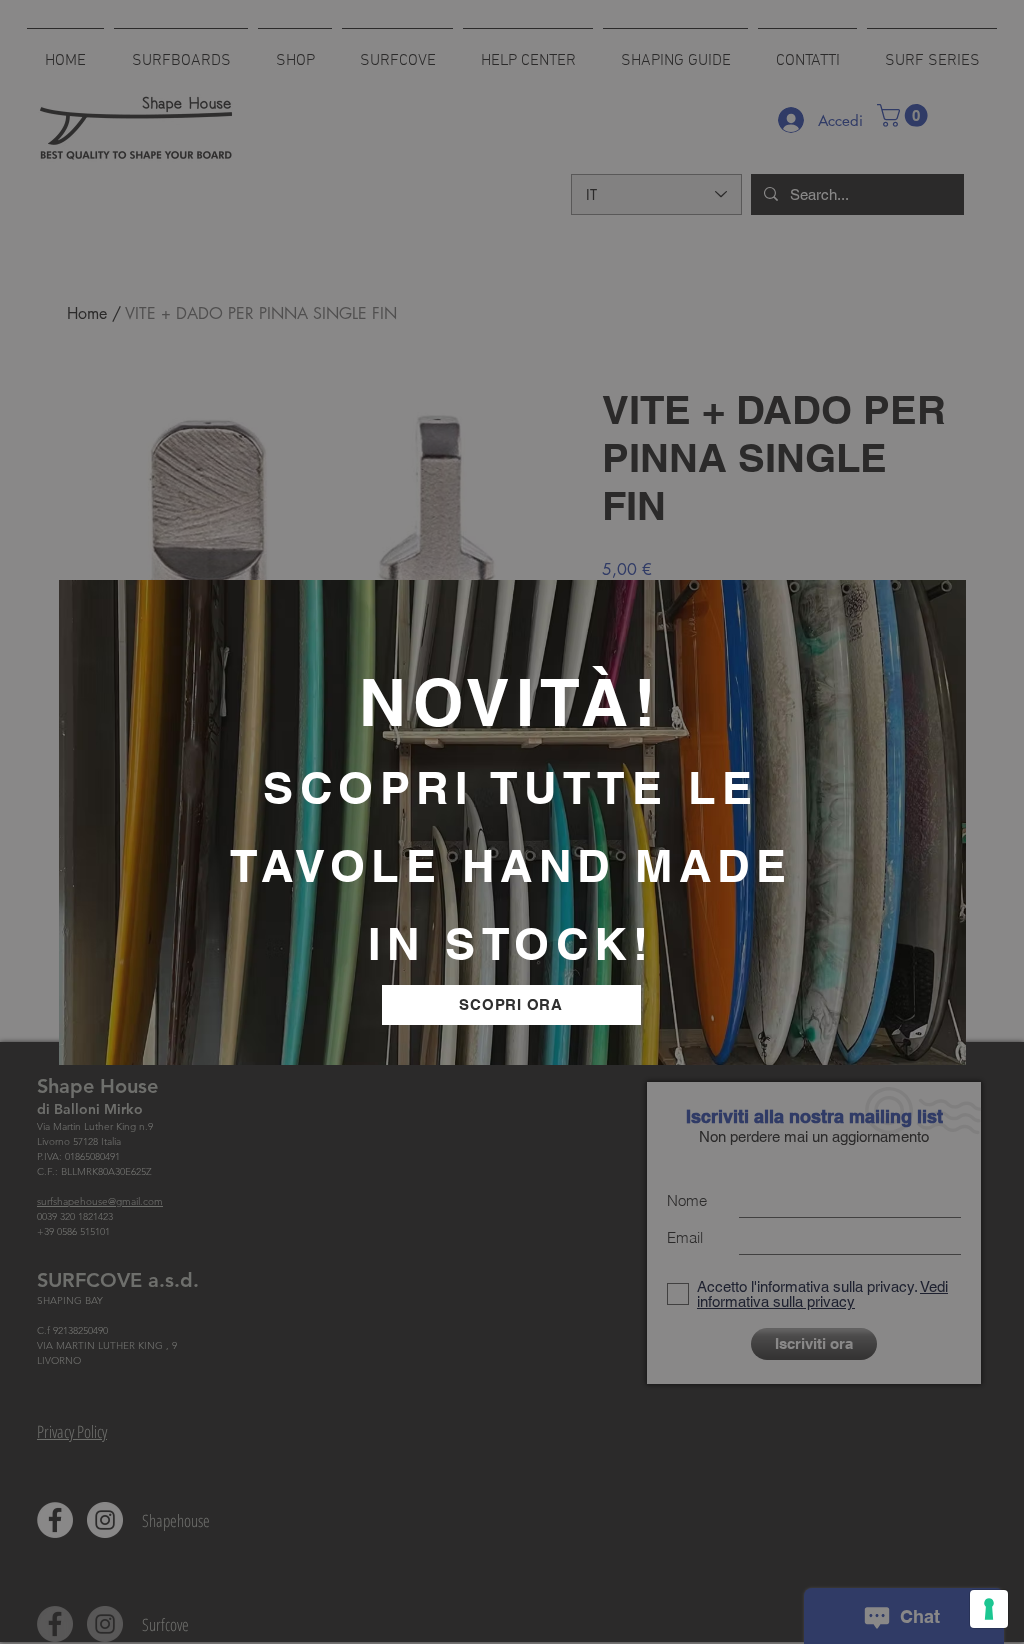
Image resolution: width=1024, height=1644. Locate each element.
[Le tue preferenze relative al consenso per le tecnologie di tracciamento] (989, 1609)
